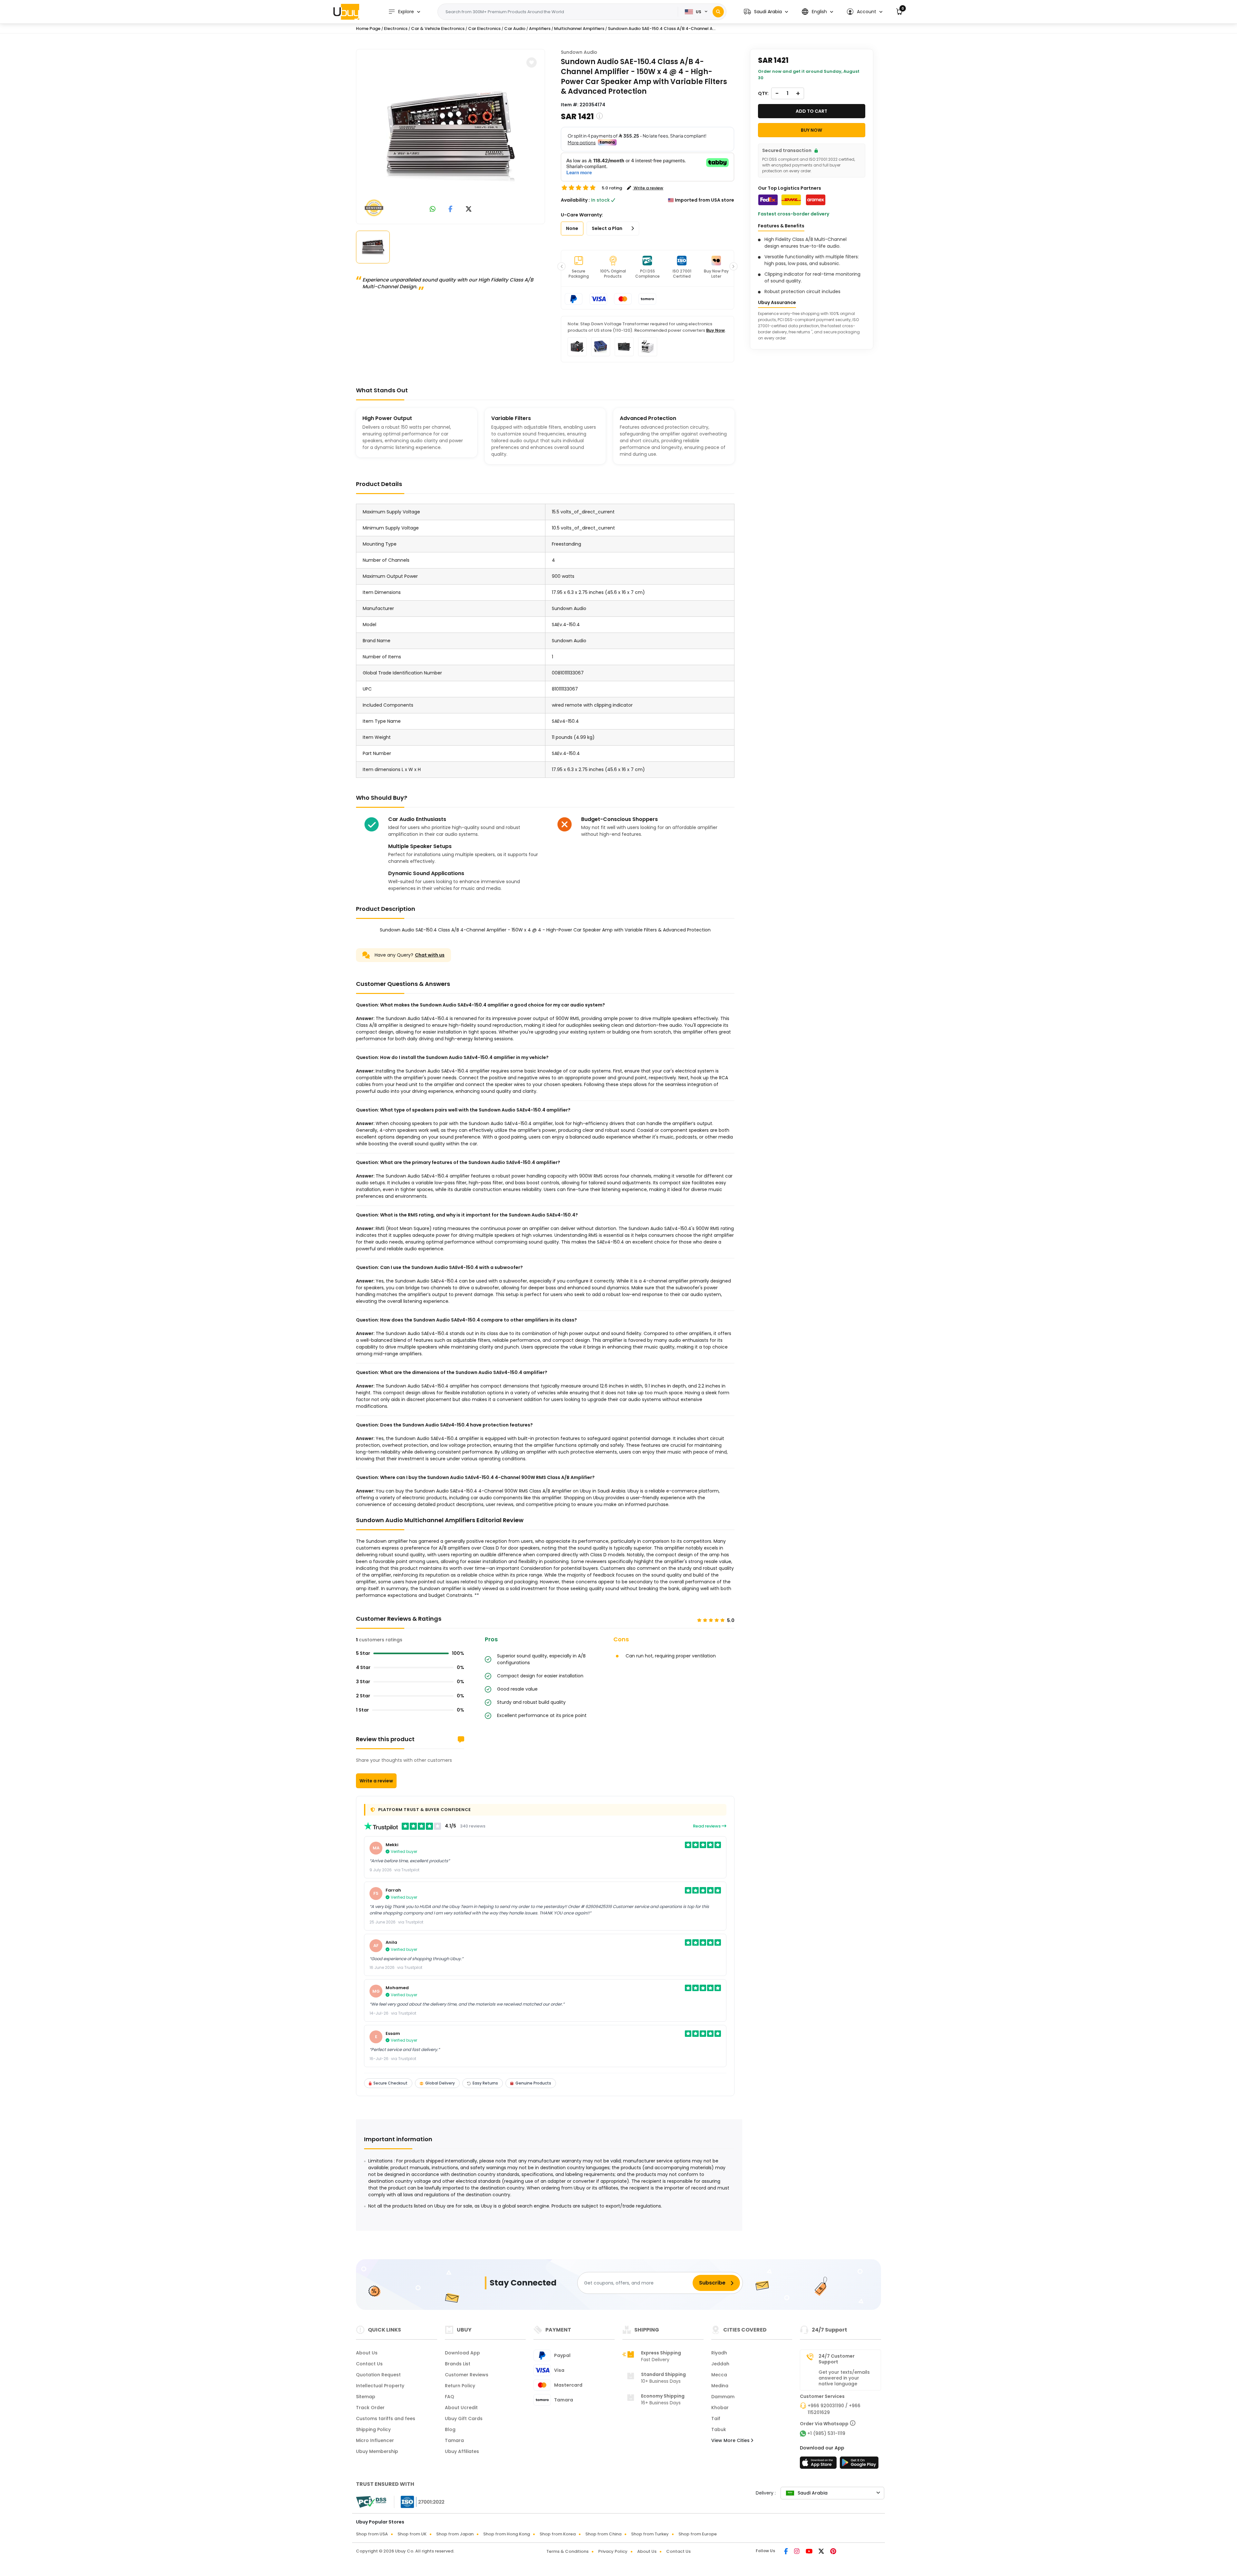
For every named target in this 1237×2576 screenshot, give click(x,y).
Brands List (458, 2364)
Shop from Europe (698, 2534)
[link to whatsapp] (433, 210)
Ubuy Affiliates (462, 2451)
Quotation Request (378, 2375)
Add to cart (811, 111)
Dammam (723, 2397)
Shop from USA (372, 2534)
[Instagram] (797, 2552)
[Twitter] (822, 2552)
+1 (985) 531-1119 (826, 2433)
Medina (720, 2386)
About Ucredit (461, 2408)
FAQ (450, 2397)
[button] (766, 12)
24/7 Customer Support (837, 2359)
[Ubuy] (346, 12)
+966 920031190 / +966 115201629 (834, 2409)
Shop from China (603, 2534)
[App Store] (819, 2465)
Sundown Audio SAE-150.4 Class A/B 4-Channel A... (662, 29)
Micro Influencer (375, 2440)
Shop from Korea (558, 2534)
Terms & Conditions (567, 2551)
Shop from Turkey (650, 2534)
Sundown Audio (579, 52)
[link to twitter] (469, 210)
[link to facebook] (451, 210)
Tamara (454, 2440)
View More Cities (731, 2440)
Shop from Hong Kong (507, 2534)
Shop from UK (412, 2534)
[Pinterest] (833, 2552)
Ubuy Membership (377, 2451)
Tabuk (719, 2429)
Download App (462, 2353)
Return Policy (460, 2386)
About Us (367, 2353)
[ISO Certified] (419, 2502)
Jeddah (720, 2364)
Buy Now (715, 330)
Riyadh (719, 2353)
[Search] (718, 12)
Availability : (575, 200)
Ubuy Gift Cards (464, 2419)
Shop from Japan (455, 2534)
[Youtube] (810, 2552)
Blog (450, 2429)
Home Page (368, 29)
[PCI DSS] (371, 2502)
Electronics (396, 29)
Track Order (370, 2408)
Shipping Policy (373, 2429)
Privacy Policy (613, 2551)
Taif (716, 2419)
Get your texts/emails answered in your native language (844, 2378)
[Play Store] (859, 2465)
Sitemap (366, 2397)
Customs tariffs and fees (386, 2419)
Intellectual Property (380, 2386)
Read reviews (707, 1826)
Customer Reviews (467, 2375)
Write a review (376, 1781)
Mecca (719, 2375)
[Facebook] (786, 2552)
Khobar (720, 2408)
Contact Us (369, 2364)
